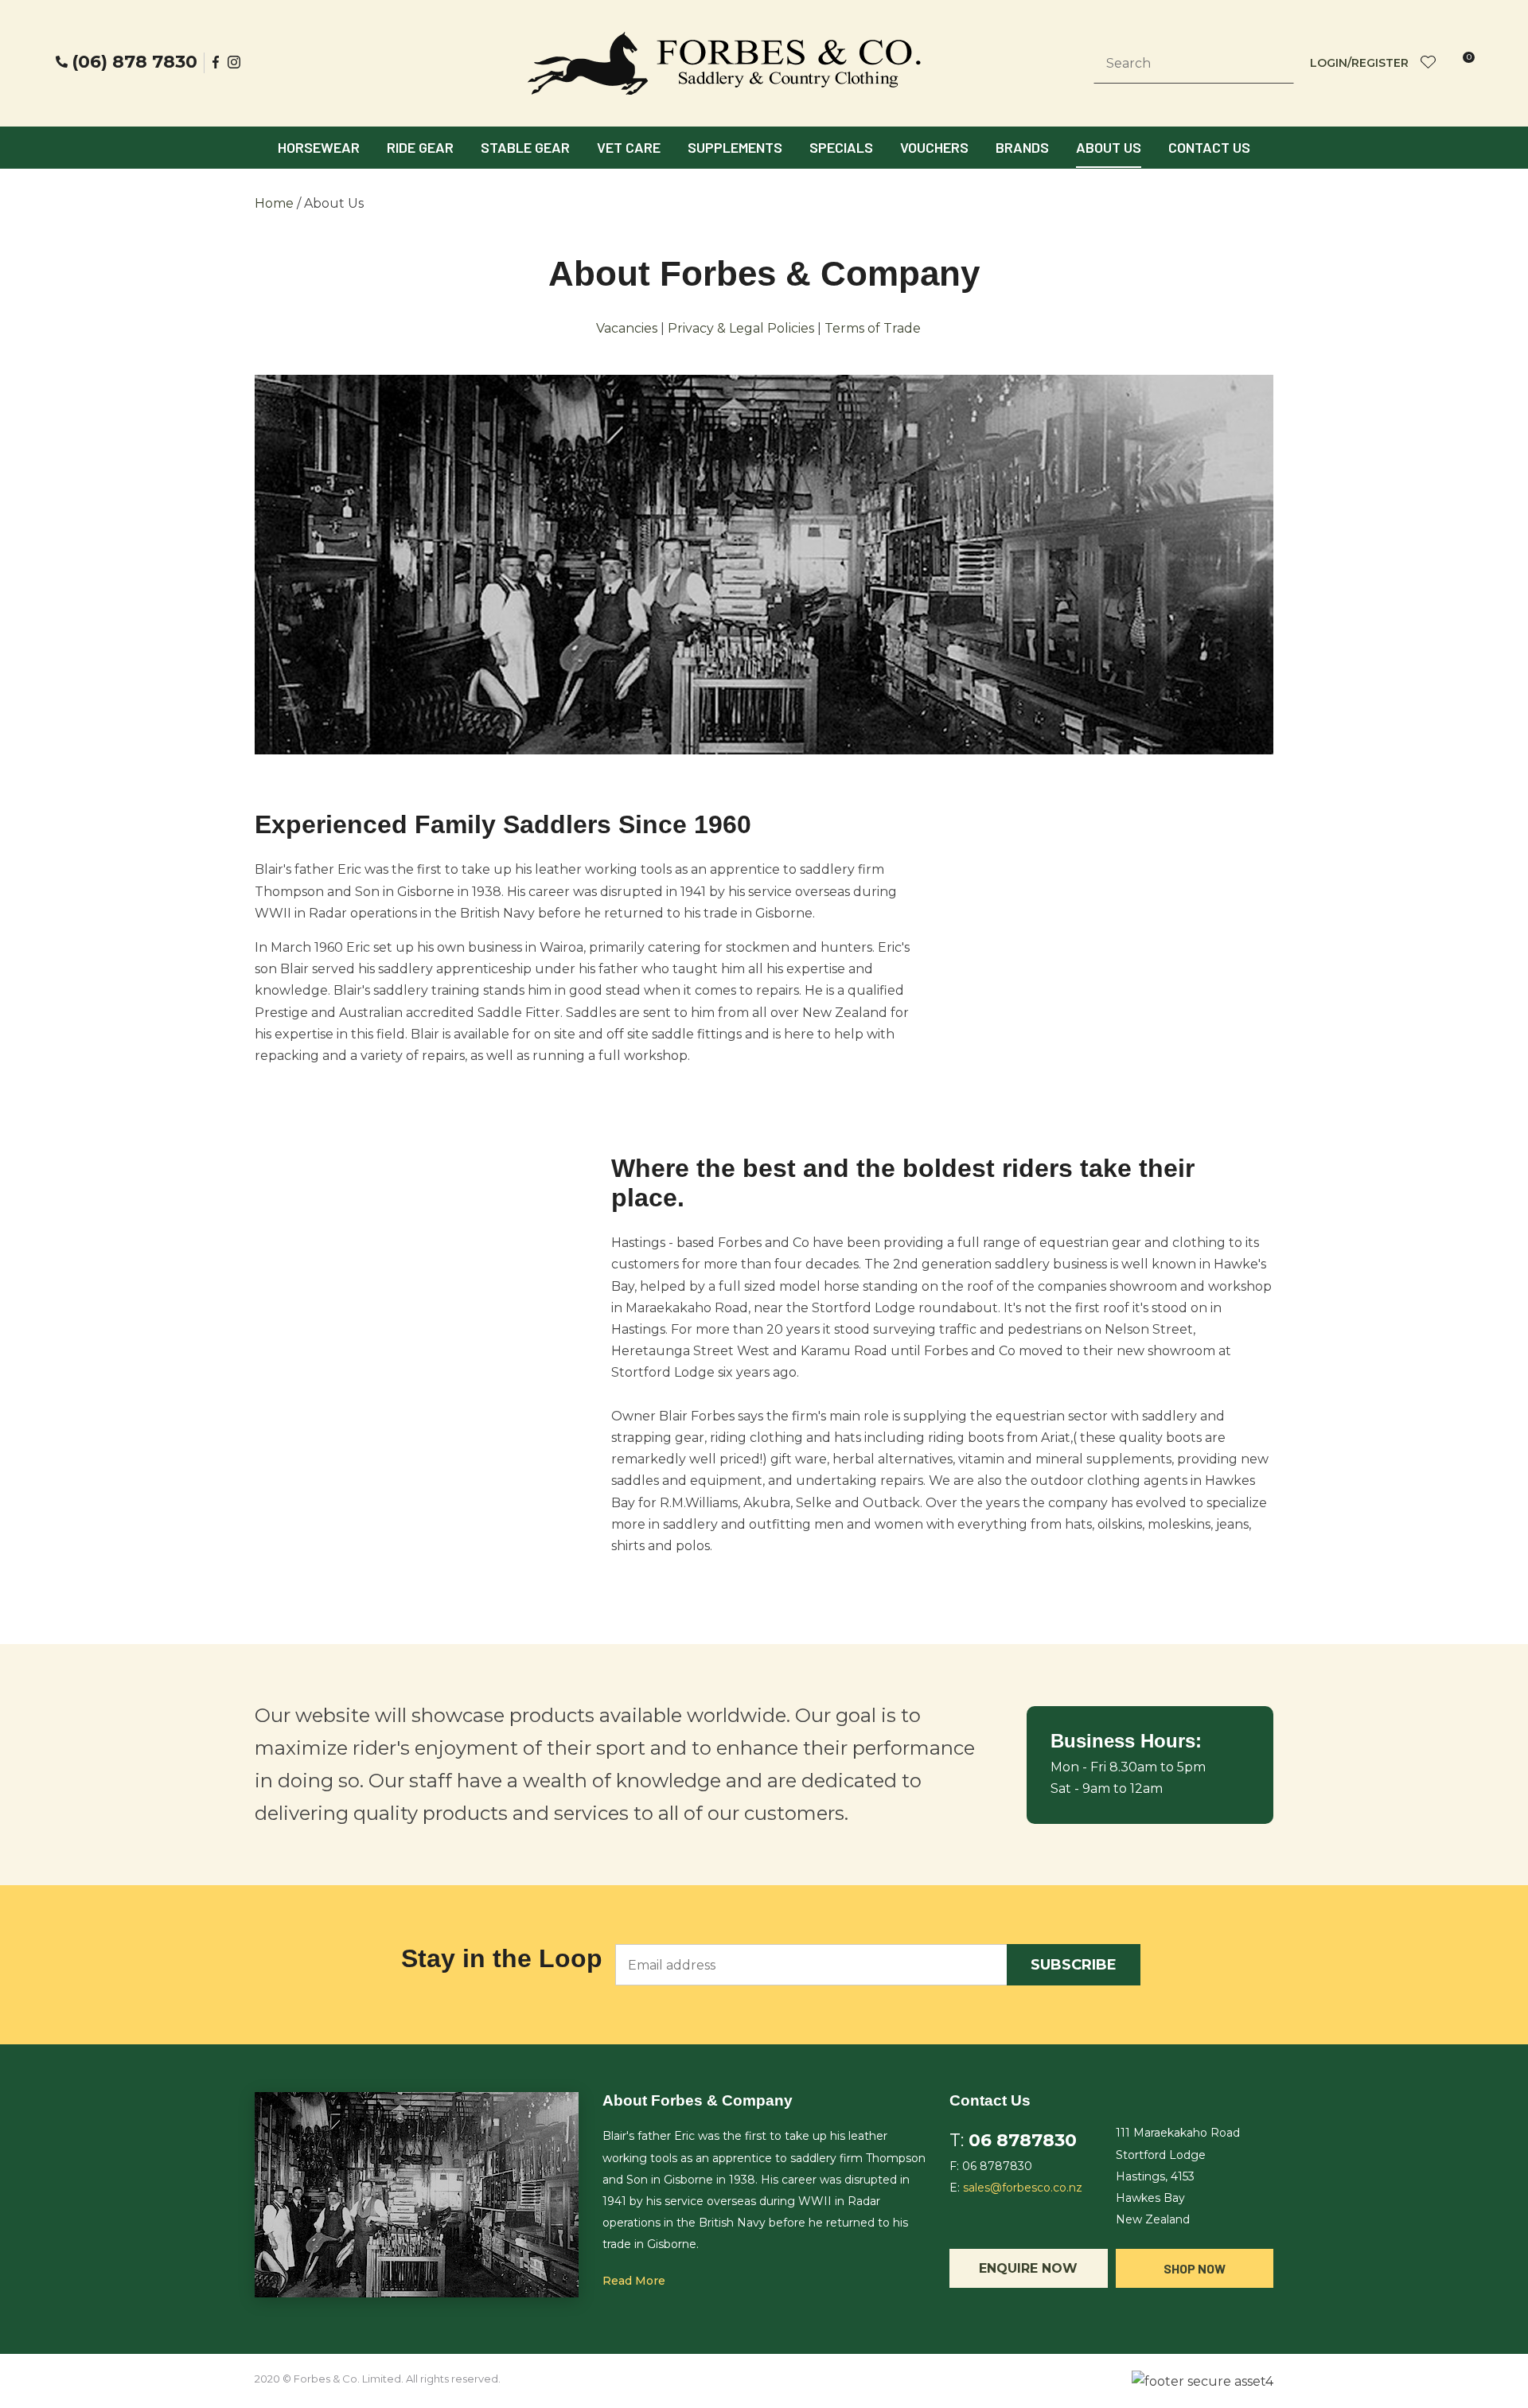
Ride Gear (420, 147)
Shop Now (1195, 2268)
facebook (216, 62)
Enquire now (1028, 2268)
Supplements (735, 147)
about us (1109, 147)
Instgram (236, 62)
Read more (634, 2281)
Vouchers (934, 147)
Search (1275, 64)
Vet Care (629, 147)
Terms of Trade (873, 328)
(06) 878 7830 (134, 62)
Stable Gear (525, 147)
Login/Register (1359, 63)
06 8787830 (1023, 2140)
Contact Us (1209, 147)
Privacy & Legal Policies (741, 328)
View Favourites (1429, 63)
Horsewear (319, 147)
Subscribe (1074, 1965)
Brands (1022, 147)
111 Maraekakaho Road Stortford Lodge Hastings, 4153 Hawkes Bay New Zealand (1178, 2176)
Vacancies (627, 328)
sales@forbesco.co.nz (1023, 2188)
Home (274, 203)
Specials (841, 147)
